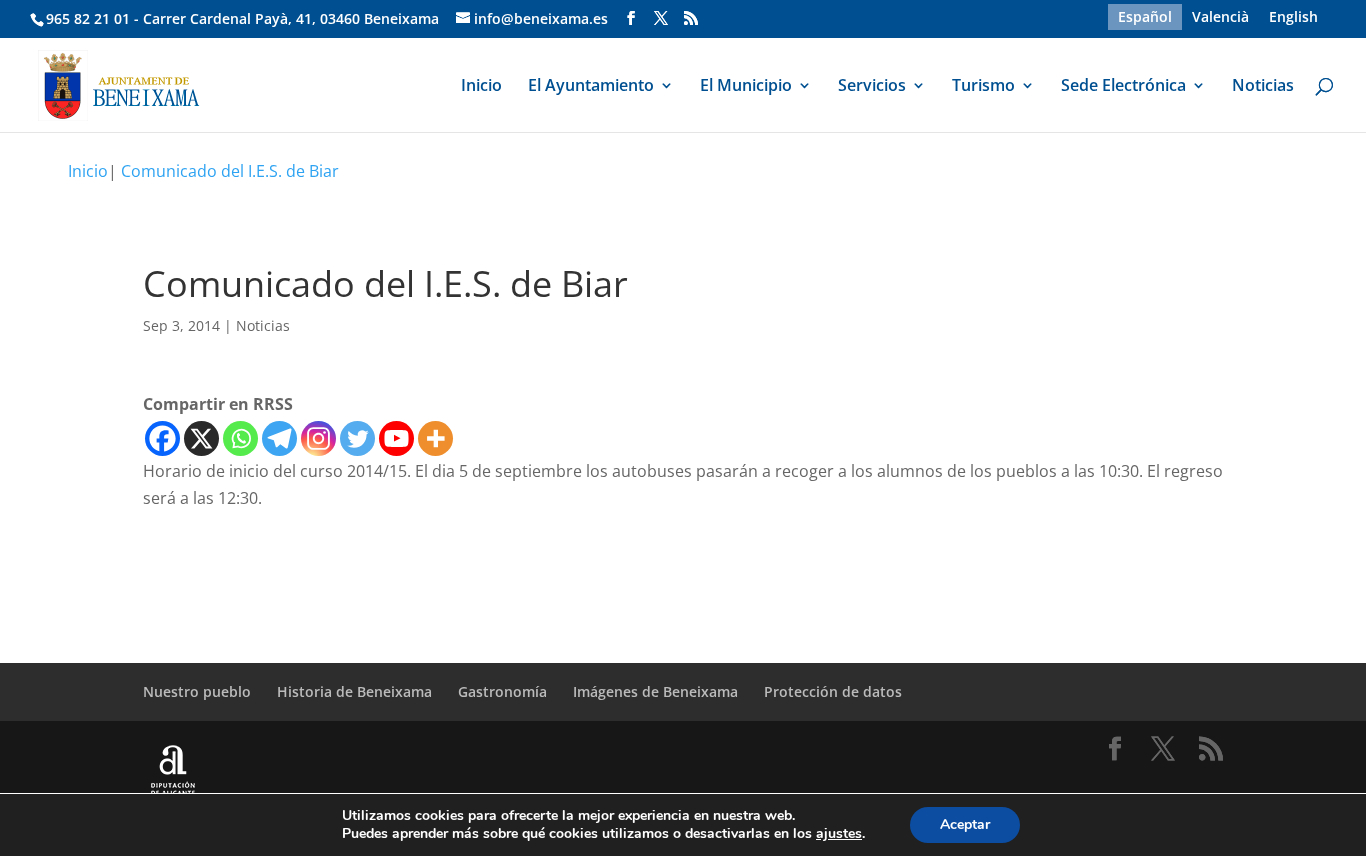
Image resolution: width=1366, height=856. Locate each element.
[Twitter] (357, 438)
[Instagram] (318, 438)
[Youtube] (396, 438)
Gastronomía (502, 691)
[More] (435, 438)
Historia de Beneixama (354, 691)
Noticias (1263, 87)
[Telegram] (279, 438)
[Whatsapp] (240, 438)
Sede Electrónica (1123, 87)
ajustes (839, 834)
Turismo (983, 87)
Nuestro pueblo (197, 691)
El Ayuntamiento (591, 87)
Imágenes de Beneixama (655, 691)
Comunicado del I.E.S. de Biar (230, 171)
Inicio (481, 87)
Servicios (872, 87)
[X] (201, 438)
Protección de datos (833, 691)
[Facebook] (162, 438)
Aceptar (965, 824)
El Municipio (746, 87)
